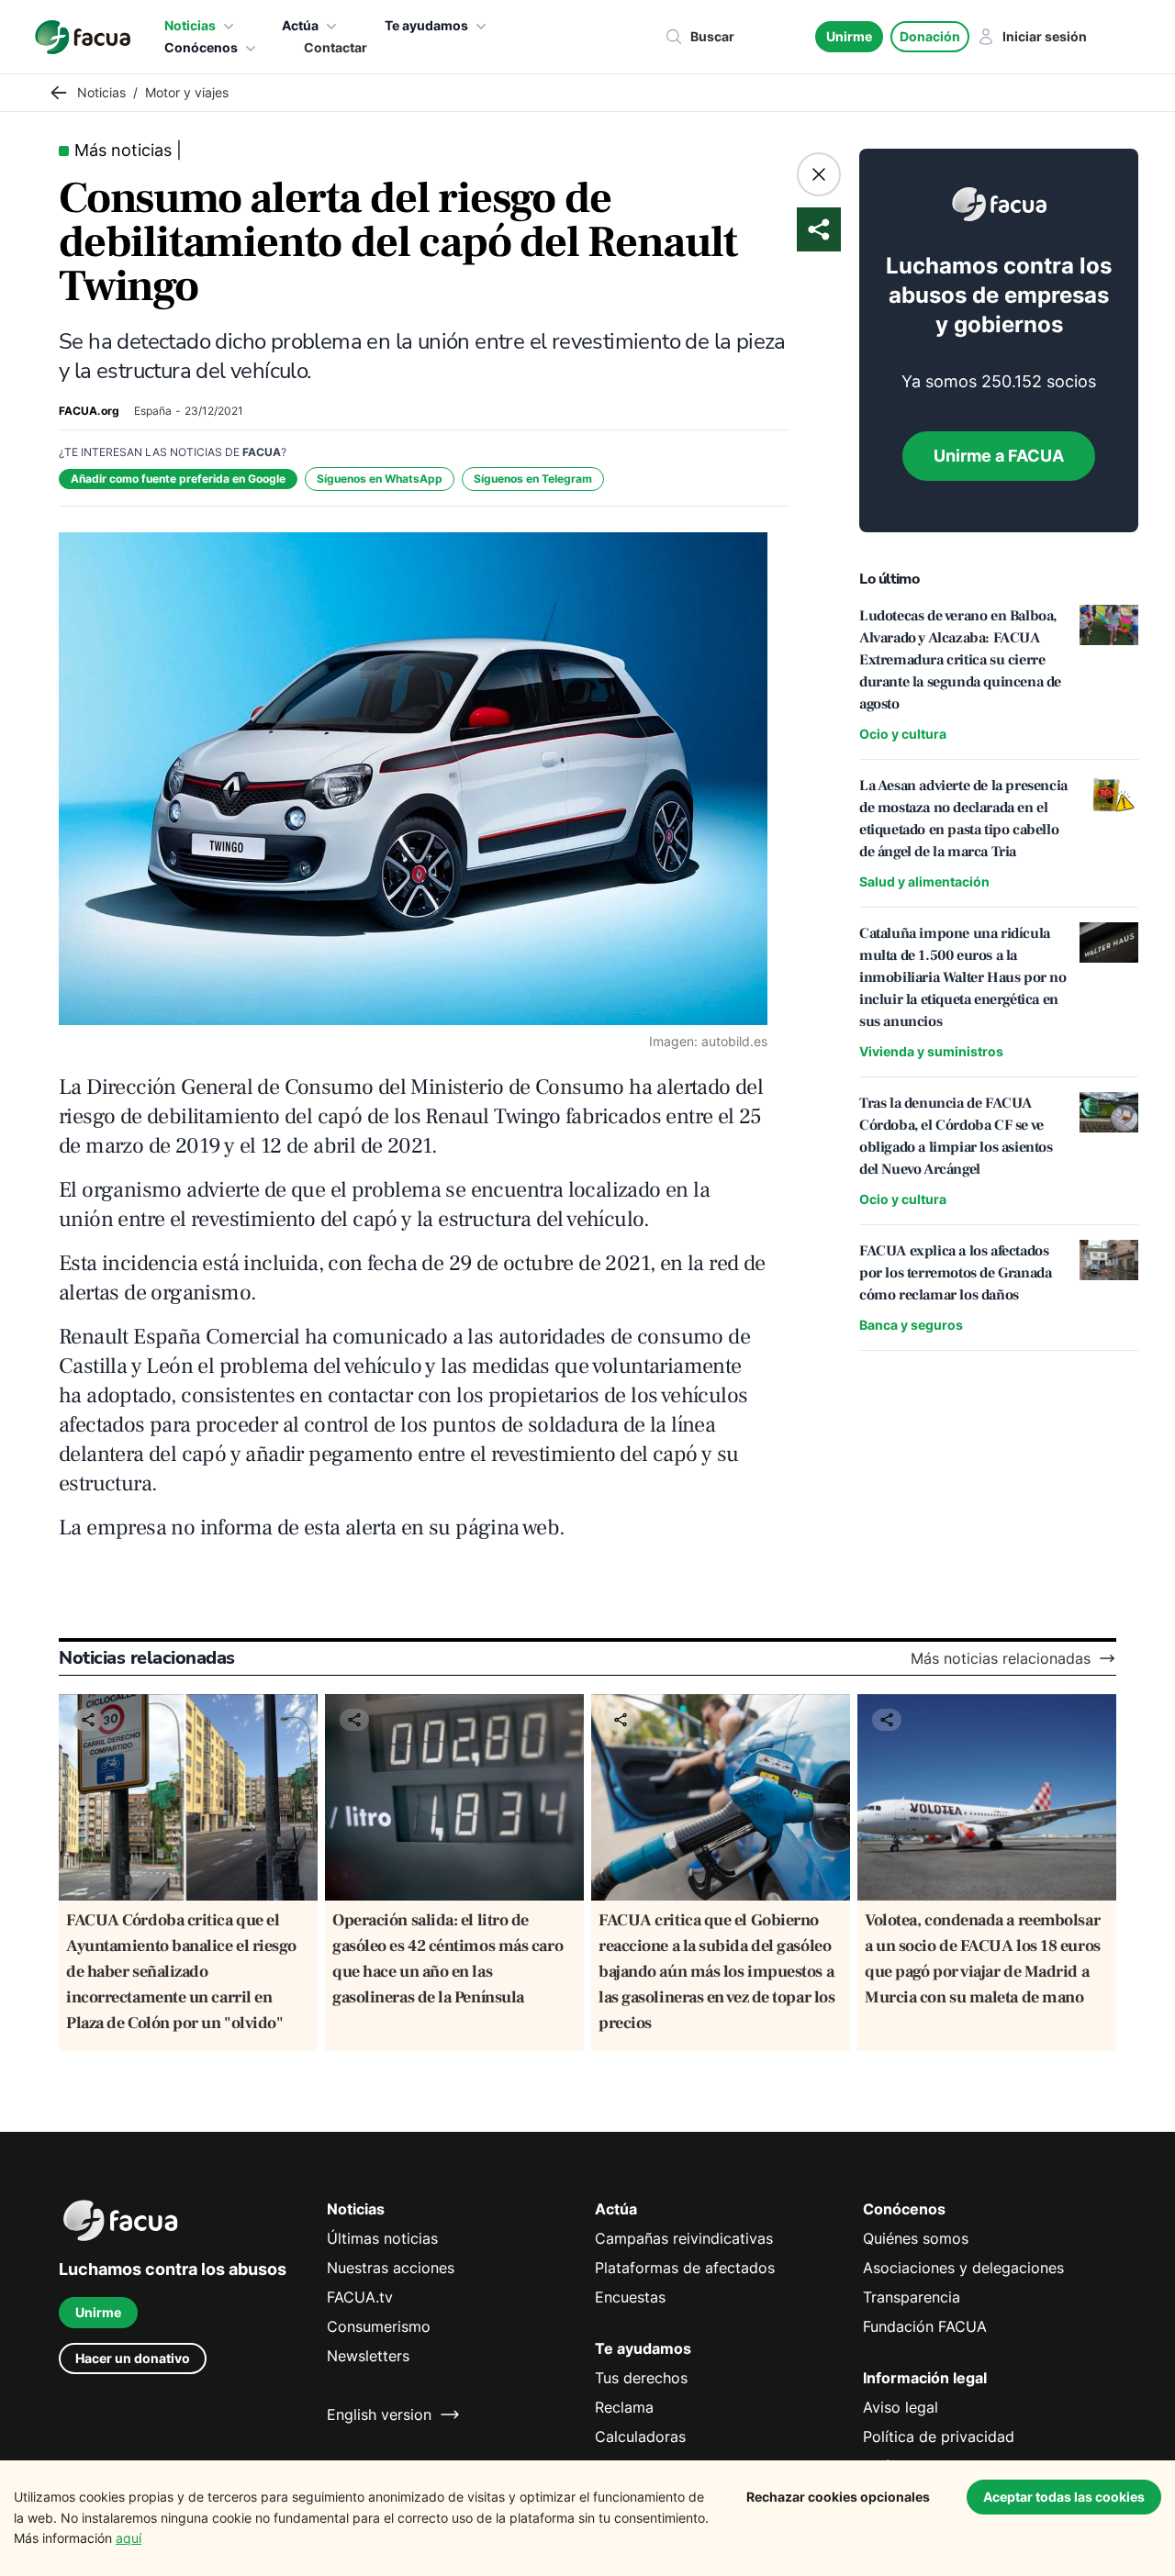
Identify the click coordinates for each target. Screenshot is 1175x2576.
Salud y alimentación (924, 881)
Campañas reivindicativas (684, 2238)
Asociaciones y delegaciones (963, 2268)
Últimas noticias (382, 2238)
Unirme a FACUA (999, 456)
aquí (129, 2538)
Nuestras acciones (391, 2268)
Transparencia (912, 2297)
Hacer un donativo (133, 2358)
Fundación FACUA (925, 2326)
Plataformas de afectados (685, 2268)
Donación (930, 36)
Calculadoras (640, 2437)
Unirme (849, 36)
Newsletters (368, 2356)
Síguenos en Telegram (533, 479)
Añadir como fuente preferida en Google (178, 479)
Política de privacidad (939, 2437)
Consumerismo (379, 2326)
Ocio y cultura (903, 734)
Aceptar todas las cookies (1064, 2497)
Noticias (190, 25)
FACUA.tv (360, 2297)
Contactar (336, 47)
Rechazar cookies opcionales (838, 2497)
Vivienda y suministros (931, 1051)
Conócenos (201, 47)
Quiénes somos (916, 2238)
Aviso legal (901, 2407)
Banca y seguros (911, 1325)
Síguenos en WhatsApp (380, 479)
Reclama (624, 2407)
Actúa (300, 25)
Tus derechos (641, 2378)
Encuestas (630, 2297)
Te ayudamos (426, 25)
